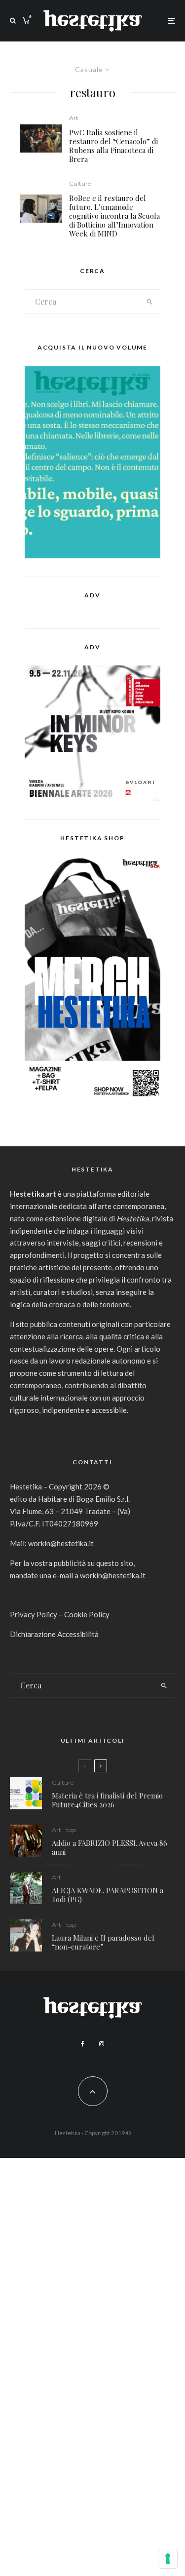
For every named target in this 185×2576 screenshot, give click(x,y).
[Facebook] (83, 2044)
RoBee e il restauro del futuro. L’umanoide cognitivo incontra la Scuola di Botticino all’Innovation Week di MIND (114, 216)
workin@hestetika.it (61, 1543)
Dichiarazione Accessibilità (54, 1634)
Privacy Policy (34, 1614)
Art (74, 118)
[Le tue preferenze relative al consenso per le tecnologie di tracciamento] (168, 2559)
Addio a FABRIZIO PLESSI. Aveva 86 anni (110, 1847)
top (71, 1830)
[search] (149, 302)
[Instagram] (102, 2044)
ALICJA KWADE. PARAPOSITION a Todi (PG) (108, 1895)
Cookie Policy (87, 1614)
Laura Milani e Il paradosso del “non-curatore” (103, 1942)
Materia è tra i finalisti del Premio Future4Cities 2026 (107, 1800)
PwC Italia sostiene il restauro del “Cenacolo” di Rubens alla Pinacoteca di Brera (113, 146)
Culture (80, 183)
